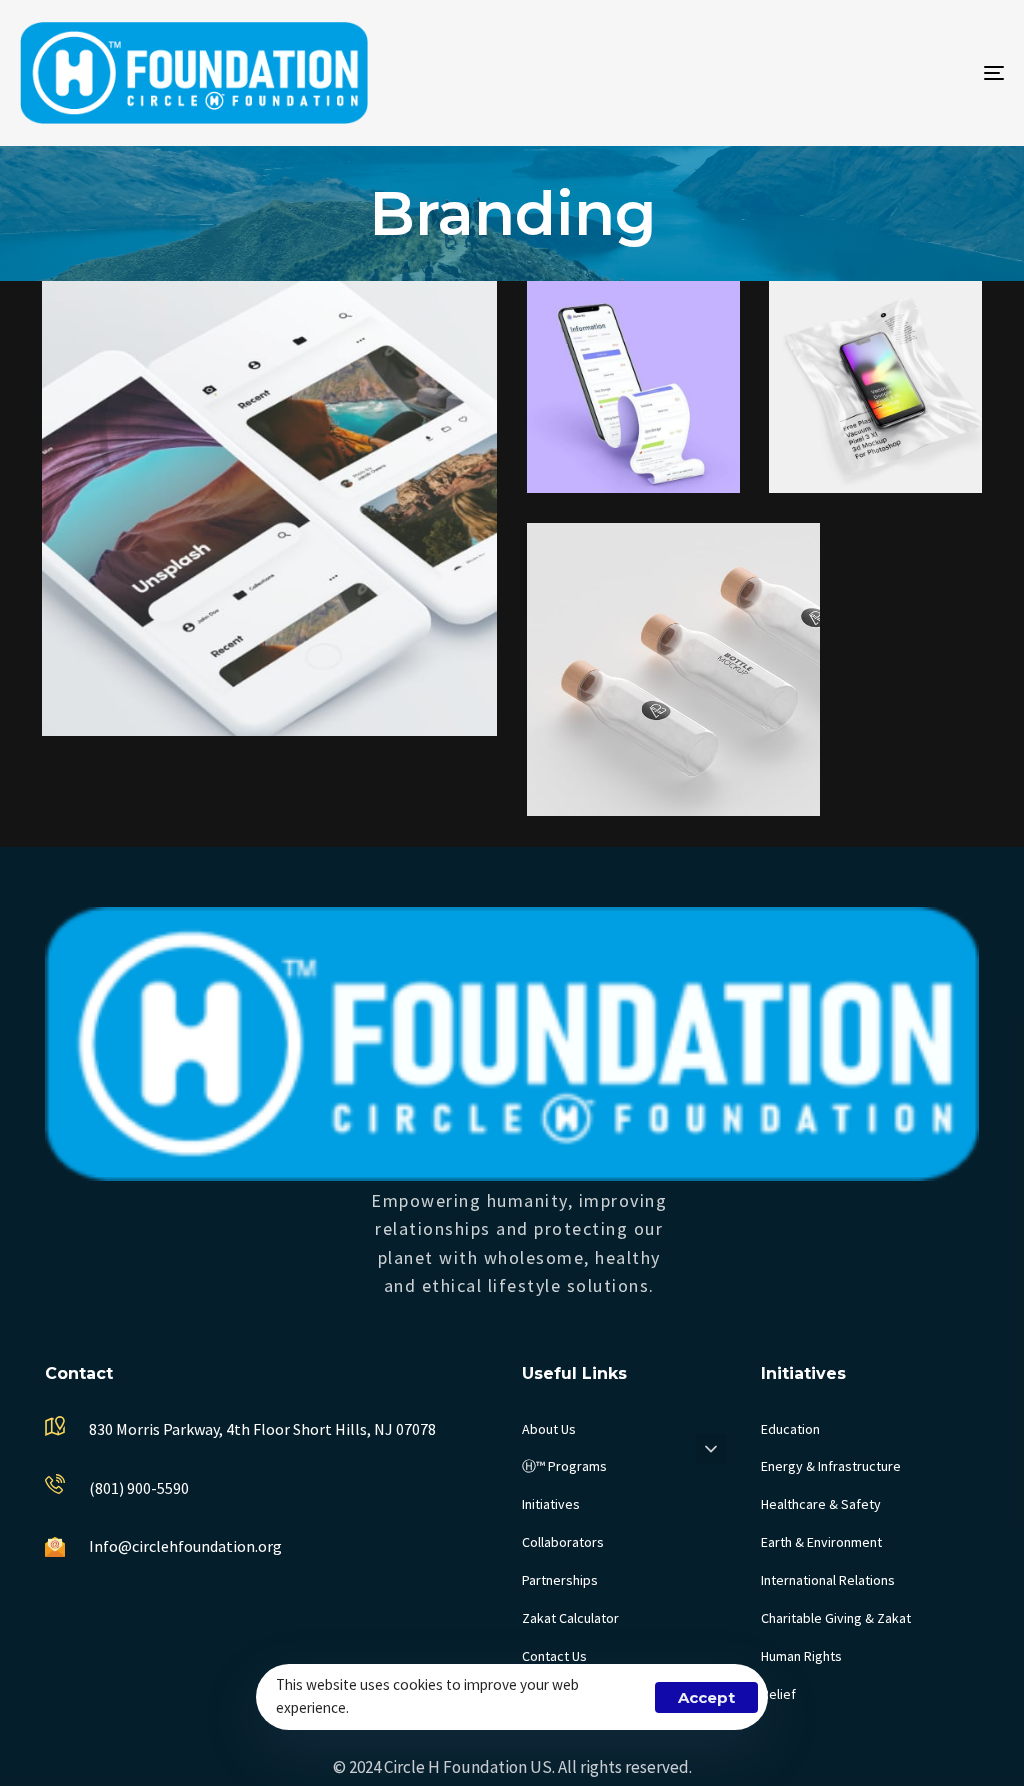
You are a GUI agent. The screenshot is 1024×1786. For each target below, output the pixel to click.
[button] (711, 1449)
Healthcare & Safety (821, 1504)
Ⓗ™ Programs (564, 1466)
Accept (706, 1697)
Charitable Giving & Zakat (836, 1618)
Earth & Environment (821, 1542)
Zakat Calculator (570, 1618)
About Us (549, 1429)
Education (790, 1429)
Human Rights (801, 1656)
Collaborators (563, 1542)
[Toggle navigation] (840, 73)
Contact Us (554, 1656)
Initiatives (551, 1504)
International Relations (828, 1580)
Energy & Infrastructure (831, 1466)
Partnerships (560, 1580)
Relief (778, 1694)
